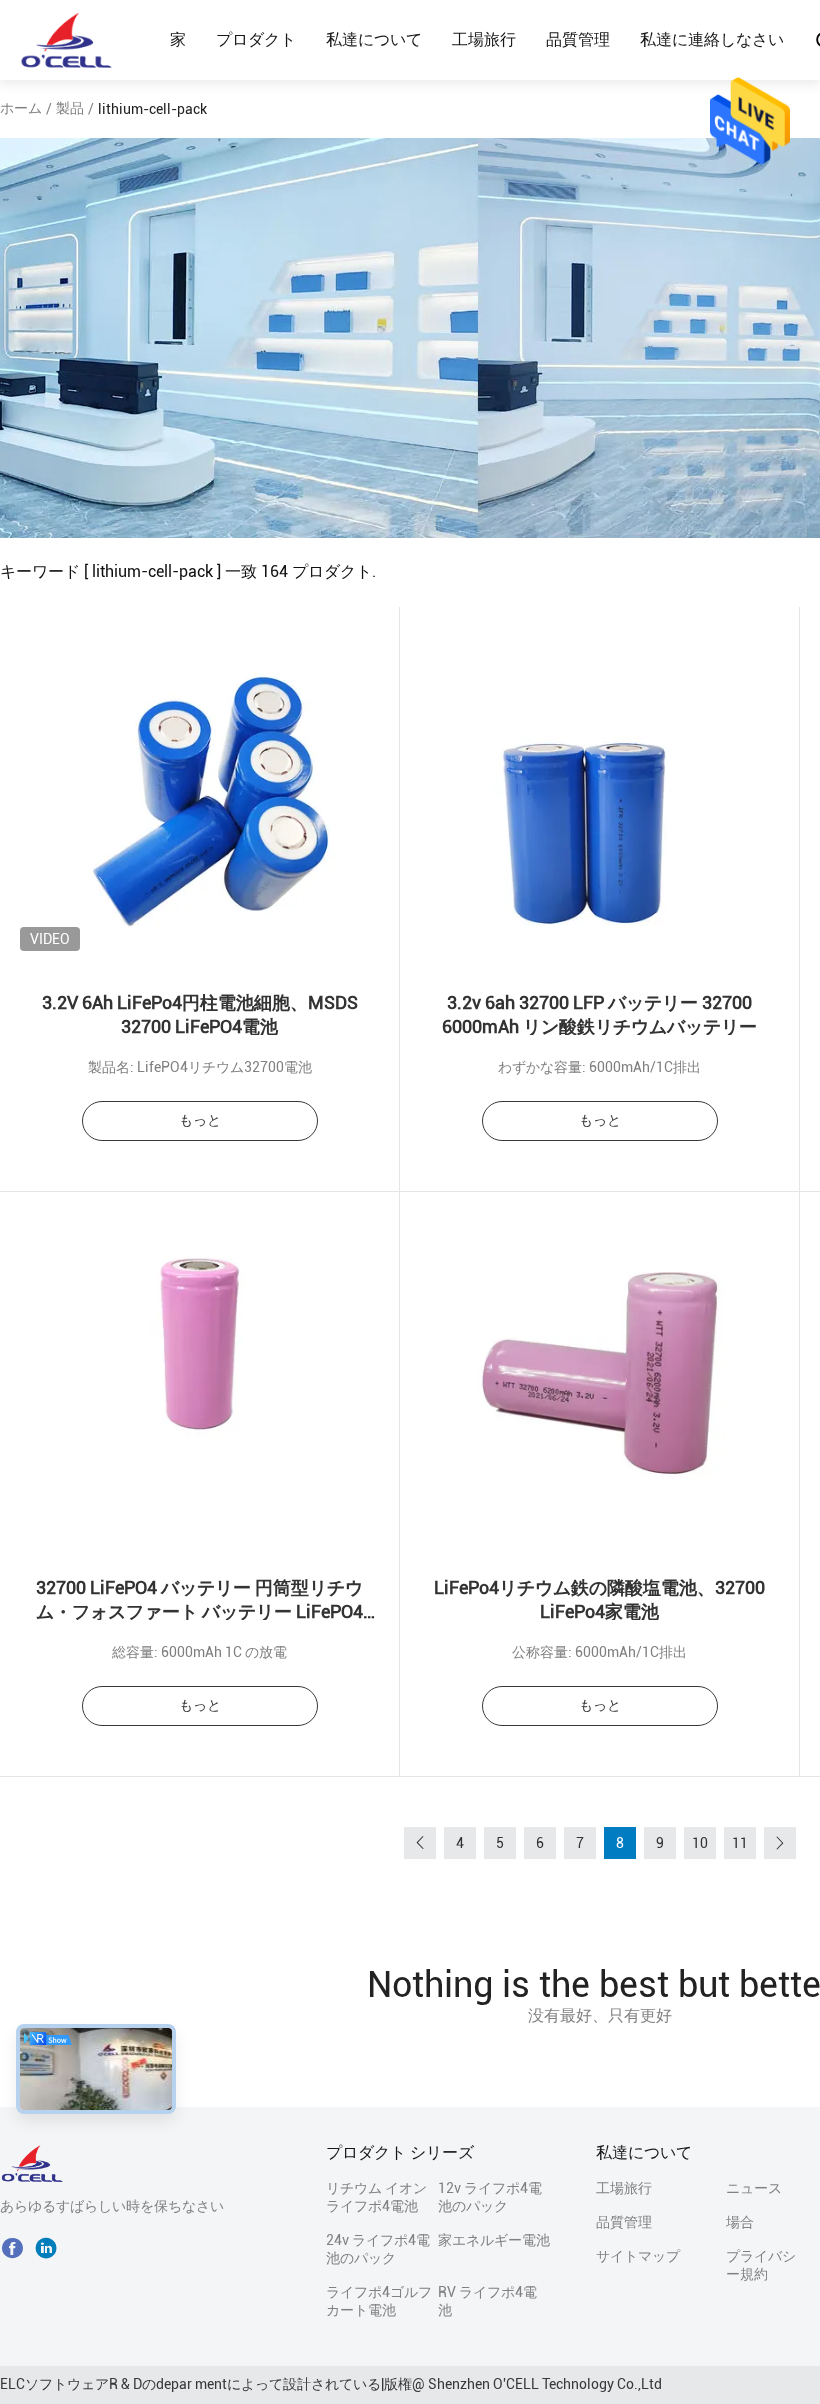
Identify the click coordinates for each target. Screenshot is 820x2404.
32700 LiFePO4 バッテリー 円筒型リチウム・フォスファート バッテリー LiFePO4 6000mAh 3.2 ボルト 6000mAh (199, 1611)
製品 (70, 108)
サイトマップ (638, 2256)
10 (700, 1843)
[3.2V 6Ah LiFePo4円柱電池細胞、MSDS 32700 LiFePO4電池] (200, 787)
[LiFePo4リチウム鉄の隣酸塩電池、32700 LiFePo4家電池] (600, 1372)
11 (740, 1843)
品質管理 (578, 39)
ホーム (21, 108)
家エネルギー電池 (494, 2240)
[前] (420, 1843)
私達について (374, 39)
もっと (200, 1120)
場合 (740, 2222)
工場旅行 (484, 39)
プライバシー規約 (761, 2265)
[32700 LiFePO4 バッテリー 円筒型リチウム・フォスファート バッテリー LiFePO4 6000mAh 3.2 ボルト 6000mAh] (200, 1372)
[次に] (780, 1843)
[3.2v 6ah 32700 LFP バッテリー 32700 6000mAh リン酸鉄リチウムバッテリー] (600, 787)
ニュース (754, 2188)
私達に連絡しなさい (712, 39)
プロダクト (256, 39)
